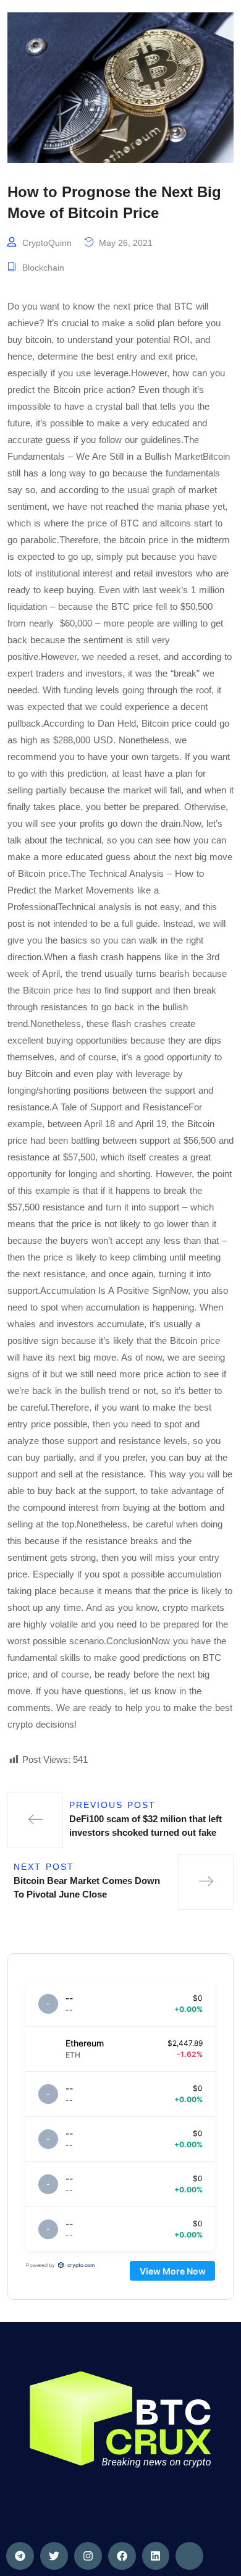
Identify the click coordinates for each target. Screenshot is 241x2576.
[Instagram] (88, 2556)
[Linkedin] (156, 2556)
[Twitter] (54, 2556)
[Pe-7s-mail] (189, 2556)
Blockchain (43, 268)
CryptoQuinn (47, 243)
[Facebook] (122, 2556)
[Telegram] (20, 2556)
